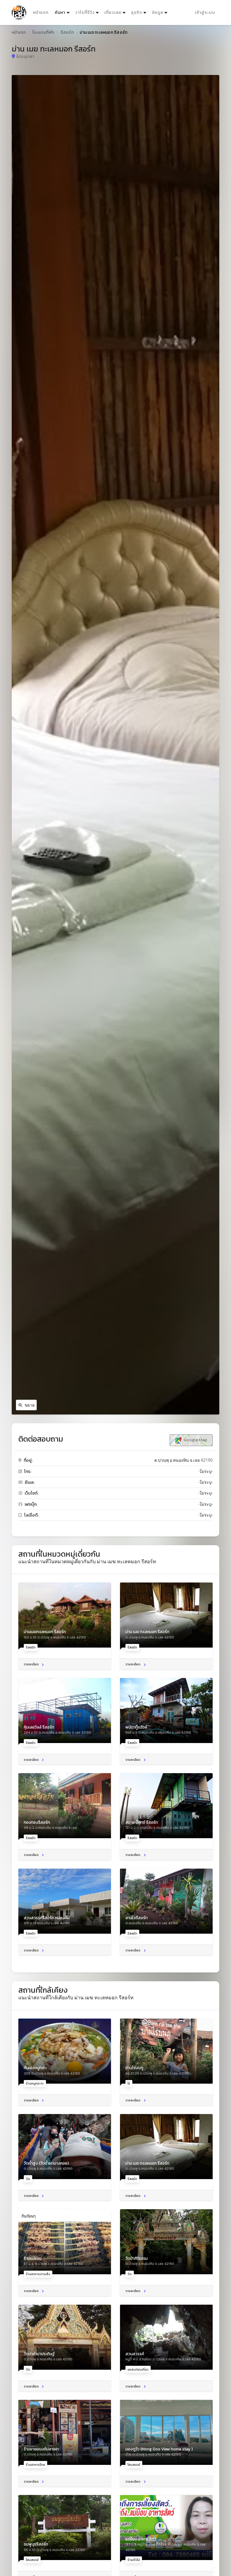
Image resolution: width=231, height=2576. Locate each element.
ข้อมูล (158, 12)
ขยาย (30, 1405)
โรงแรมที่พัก (43, 32)
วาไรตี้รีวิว (85, 12)
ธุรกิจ (137, 12)
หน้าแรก (41, 12)
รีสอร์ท (67, 32)
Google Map (195, 1440)
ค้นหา (63, 12)
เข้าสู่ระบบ (205, 12)
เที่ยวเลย (113, 12)
